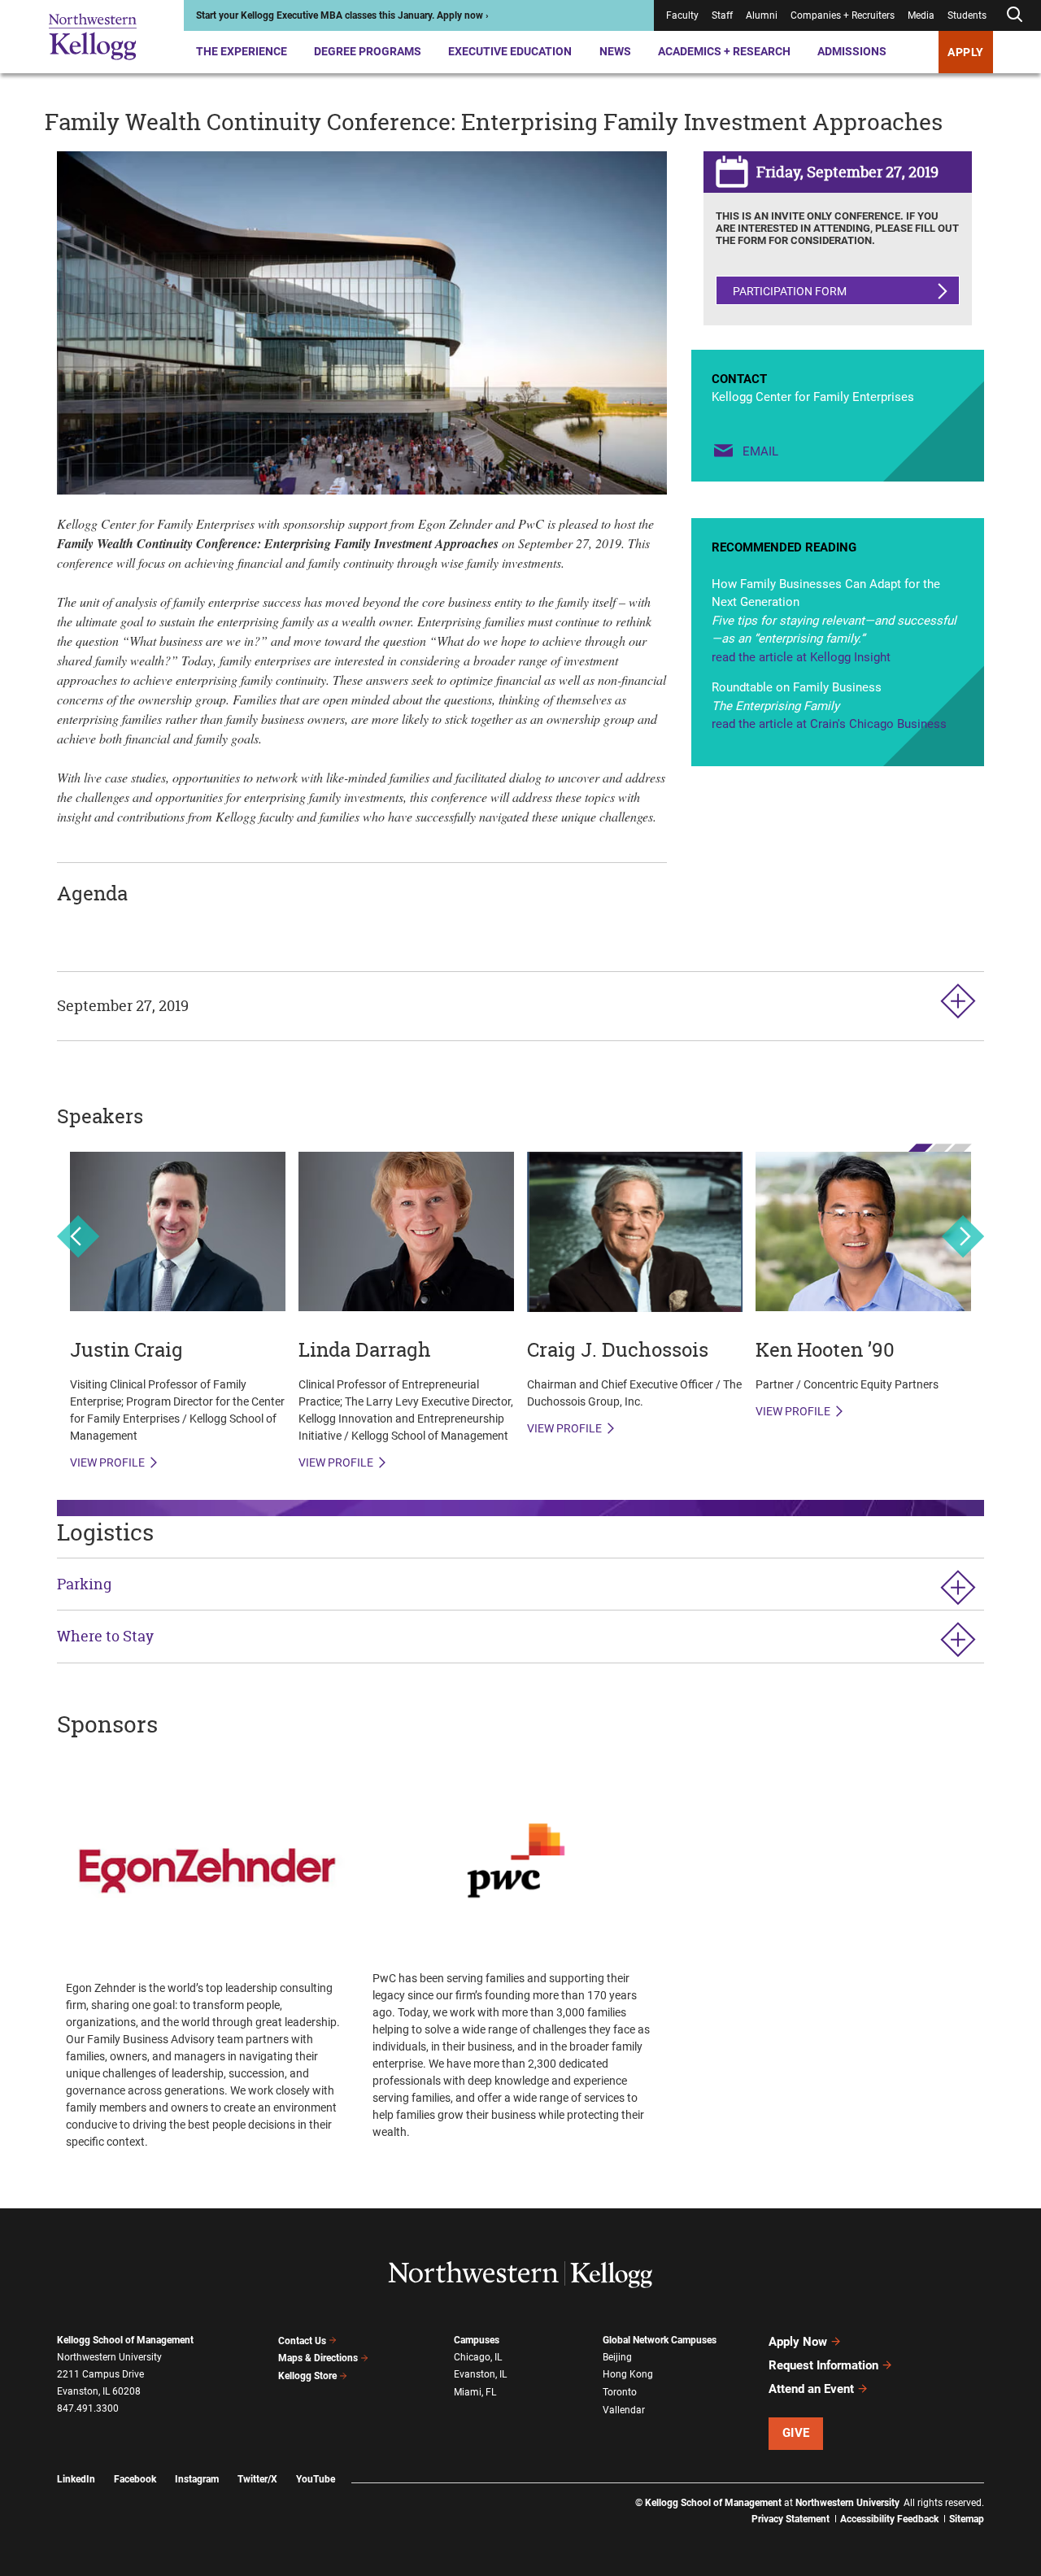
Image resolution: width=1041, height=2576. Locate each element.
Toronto (620, 2392)
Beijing (617, 2357)
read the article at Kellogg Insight (801, 657)
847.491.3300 (88, 2408)
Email (760, 451)
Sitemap (967, 2519)
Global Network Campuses (660, 2340)
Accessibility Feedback (889, 2519)
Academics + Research (724, 51)
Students (967, 15)
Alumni (762, 15)
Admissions (852, 51)
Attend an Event (811, 2389)
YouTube (316, 2479)
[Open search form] (1014, 15)
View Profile (107, 1462)
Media (921, 15)
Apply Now (798, 2342)
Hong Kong (628, 2374)
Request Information (823, 2365)
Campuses (477, 2340)
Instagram (197, 2479)
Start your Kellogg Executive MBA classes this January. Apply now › (342, 15)
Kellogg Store (307, 2376)
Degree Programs (368, 51)
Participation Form (790, 291)
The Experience (242, 51)
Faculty (682, 15)
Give (796, 2433)
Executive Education (510, 51)
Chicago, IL (478, 2357)
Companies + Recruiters (843, 15)
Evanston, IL (480, 2374)
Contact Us (302, 2341)
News (615, 51)
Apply (966, 52)
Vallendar (624, 2410)
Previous (78, 1236)
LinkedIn (76, 2479)
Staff (722, 15)
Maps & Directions (318, 2358)
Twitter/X (257, 2479)
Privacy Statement (791, 2519)
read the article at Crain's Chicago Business (829, 724)
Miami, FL (475, 2392)
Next (963, 1236)
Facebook (135, 2479)
